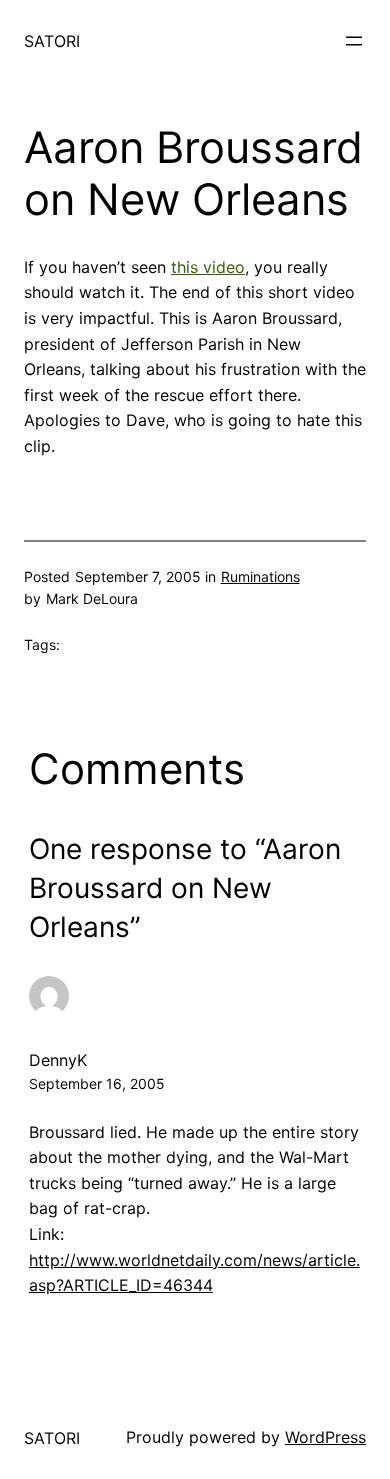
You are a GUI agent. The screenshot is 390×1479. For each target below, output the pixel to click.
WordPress (325, 1437)
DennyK (58, 1060)
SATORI (52, 41)
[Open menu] (354, 41)
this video (208, 267)
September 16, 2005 (97, 1083)
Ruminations (260, 576)
